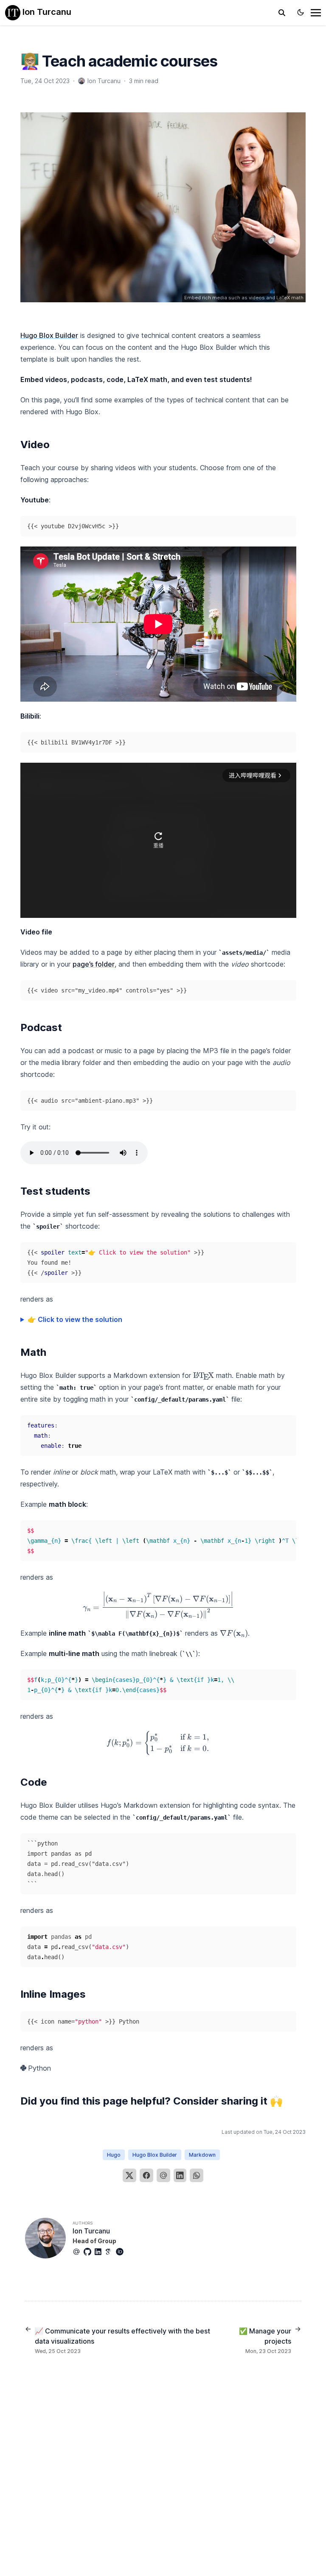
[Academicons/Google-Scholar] (110, 2252)
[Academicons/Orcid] (121, 2252)
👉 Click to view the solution (75, 1319)
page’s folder (94, 964)
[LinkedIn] (180, 2175)
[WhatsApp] (197, 2175)
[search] (282, 13)
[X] (129, 2175)
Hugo (114, 2155)
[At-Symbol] (78, 2252)
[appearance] (301, 12)
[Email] (163, 2175)
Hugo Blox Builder (49, 335)
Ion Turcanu (46, 12)
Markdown (202, 2155)
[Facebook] (146, 2175)
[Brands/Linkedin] (100, 2252)
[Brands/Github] (89, 2252)
